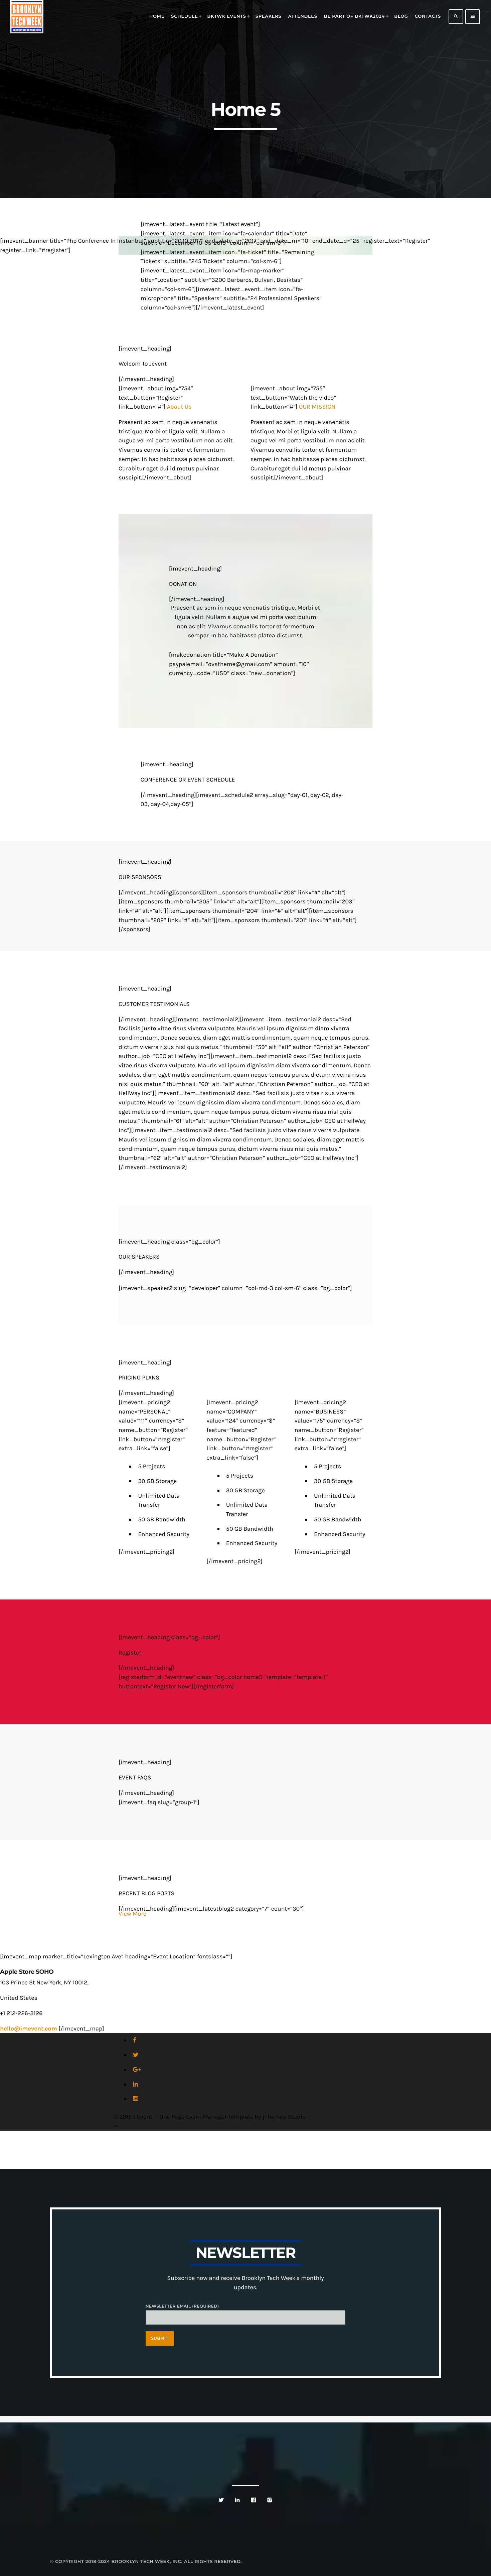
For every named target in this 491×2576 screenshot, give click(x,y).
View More (132, 1914)
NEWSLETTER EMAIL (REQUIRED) (182, 2306)
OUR (317, 407)
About (178, 407)
